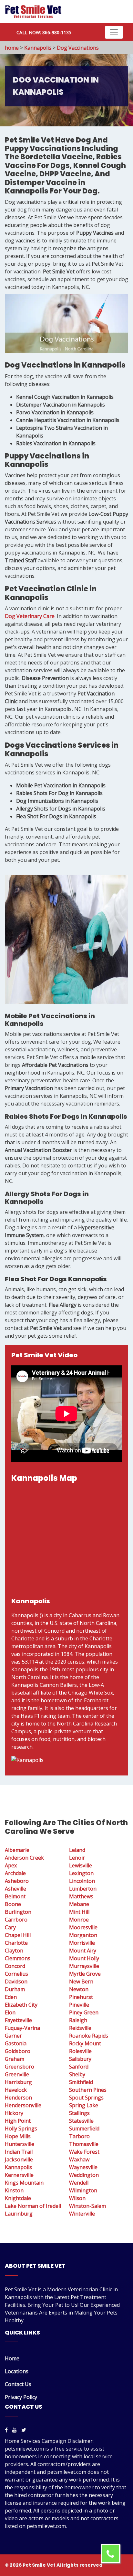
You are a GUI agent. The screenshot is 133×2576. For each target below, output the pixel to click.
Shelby (77, 2074)
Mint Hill (79, 1912)
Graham (15, 2059)
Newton (79, 1989)
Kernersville (19, 2175)
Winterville (82, 2214)
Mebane (79, 1904)
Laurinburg (19, 2214)
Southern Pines (88, 2090)
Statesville (81, 2121)
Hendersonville (23, 2105)
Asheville (15, 1889)
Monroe (79, 1920)
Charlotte (16, 1943)
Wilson (77, 2198)
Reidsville (80, 2028)
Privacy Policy (21, 2397)
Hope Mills (18, 2136)
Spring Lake (84, 2105)
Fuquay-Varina (22, 2028)
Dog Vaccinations (78, 48)
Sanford (79, 2067)
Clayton (14, 1951)
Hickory (14, 2113)
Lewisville (81, 1865)
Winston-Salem (87, 2206)
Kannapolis (38, 48)
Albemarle (17, 1850)
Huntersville (20, 2144)
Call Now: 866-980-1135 (44, 32)
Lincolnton (82, 1881)
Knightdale (18, 2198)
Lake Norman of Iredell (33, 2206)
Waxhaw (79, 2159)
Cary (10, 1927)
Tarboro (79, 2136)
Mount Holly (84, 1958)
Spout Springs (86, 2098)
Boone (13, 1904)
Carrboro (16, 1920)
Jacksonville (19, 2159)
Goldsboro (18, 2051)
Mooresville (83, 1927)
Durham (15, 1989)
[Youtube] (15, 2430)
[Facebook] (6, 2430)
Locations (17, 2371)
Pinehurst (81, 1997)
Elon (10, 2012)
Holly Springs (21, 2129)
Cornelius (16, 1974)
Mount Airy (83, 1951)
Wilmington (83, 2190)
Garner (13, 2036)
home (12, 48)
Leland (77, 1850)
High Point (18, 2121)
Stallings (79, 2113)
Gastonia (16, 2043)
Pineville (79, 2005)
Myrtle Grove (85, 1974)
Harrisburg (18, 2082)
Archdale (15, 1873)
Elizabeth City (21, 2005)
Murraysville (84, 1966)
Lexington (81, 1873)
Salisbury (80, 2059)
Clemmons (18, 1958)
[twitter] (24, 2430)
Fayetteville (18, 2020)
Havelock (16, 2090)
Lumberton (83, 1889)
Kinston (14, 2190)
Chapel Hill (18, 1935)
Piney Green (84, 2012)
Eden (11, 1997)
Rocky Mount (85, 2043)
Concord (15, 1966)
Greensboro (20, 2067)
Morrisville (82, 1943)
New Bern (81, 1981)
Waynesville (83, 2167)
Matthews (81, 1896)
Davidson (16, 1981)
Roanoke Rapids (89, 2036)
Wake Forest (84, 2152)
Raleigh (78, 2020)
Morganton (83, 1935)
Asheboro (17, 1881)
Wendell (79, 2183)
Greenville (17, 2074)
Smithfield (81, 2082)
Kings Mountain (24, 2183)
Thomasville (84, 2144)
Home (12, 2358)
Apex (11, 1865)
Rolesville (80, 2051)
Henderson (18, 2098)
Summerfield (84, 2129)
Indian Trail (19, 2152)
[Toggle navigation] (114, 32)
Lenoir (77, 1858)
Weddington (84, 2175)
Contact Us (18, 2384)
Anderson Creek (24, 1858)
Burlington (18, 1912)
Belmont (15, 1896)
